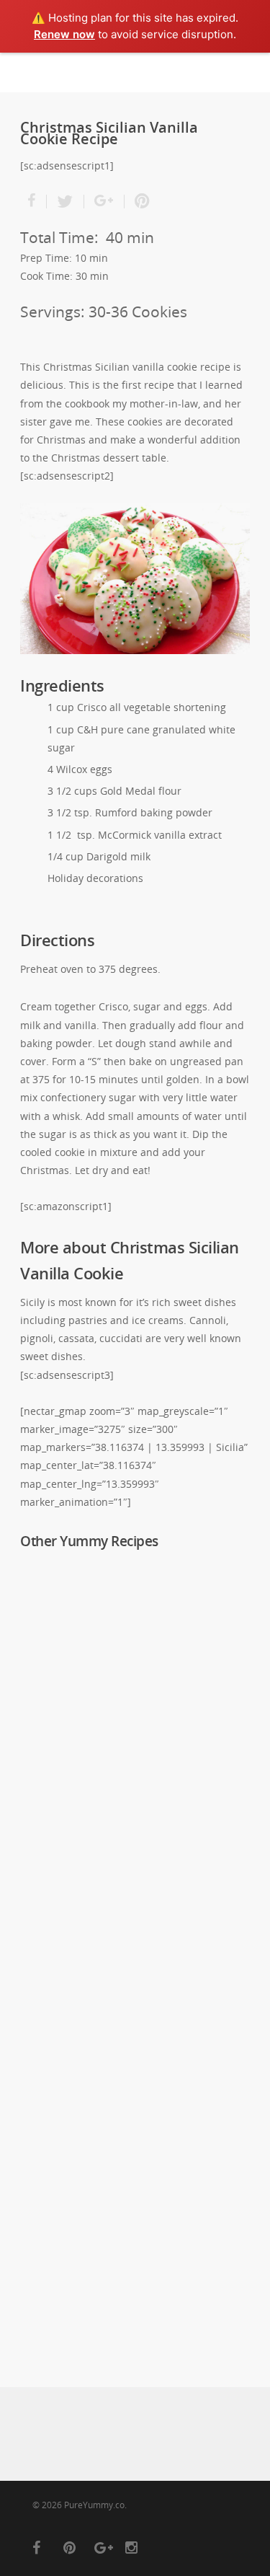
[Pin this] (143, 202)
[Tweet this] (66, 202)
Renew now (64, 34)
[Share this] (33, 202)
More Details (139, 1622)
